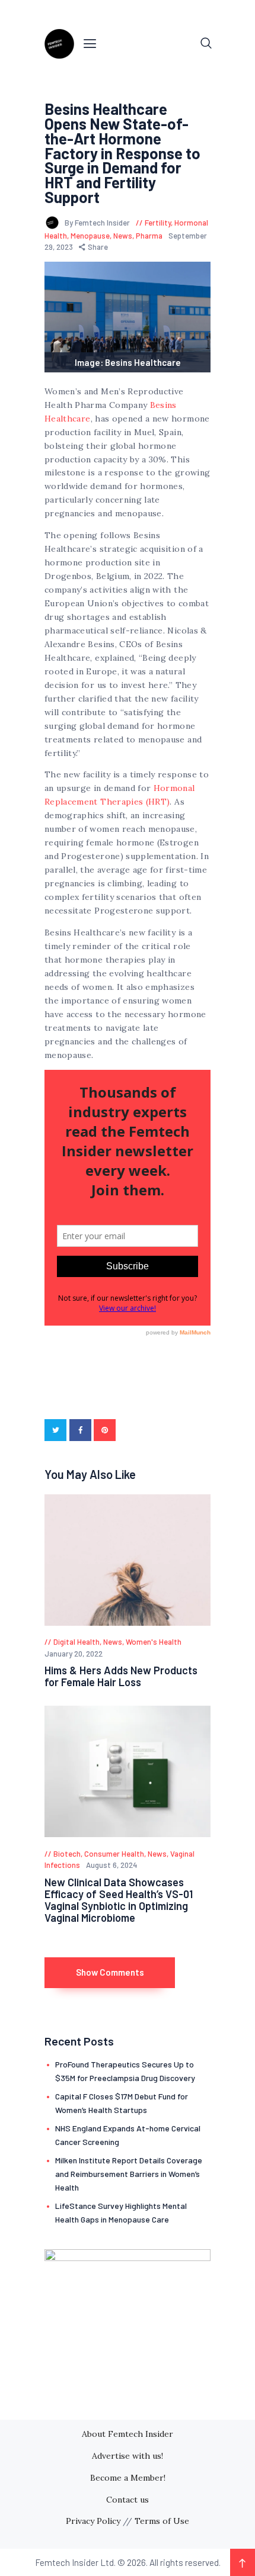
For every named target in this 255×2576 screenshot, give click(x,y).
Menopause (90, 236)
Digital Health (76, 1642)
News (123, 236)
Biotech (67, 1854)
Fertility (158, 223)
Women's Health (154, 1642)
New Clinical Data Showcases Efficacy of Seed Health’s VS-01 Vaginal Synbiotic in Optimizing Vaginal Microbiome (119, 1900)
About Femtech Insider (128, 2434)
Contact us (128, 2500)
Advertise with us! (128, 2456)
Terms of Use (162, 2521)
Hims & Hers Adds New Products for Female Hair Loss (121, 1676)
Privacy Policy (93, 2521)
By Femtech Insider (98, 223)
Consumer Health (114, 1854)
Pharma (149, 236)
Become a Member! (128, 2478)
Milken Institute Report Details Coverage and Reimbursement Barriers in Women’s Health (129, 2174)
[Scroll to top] (243, 2562)
